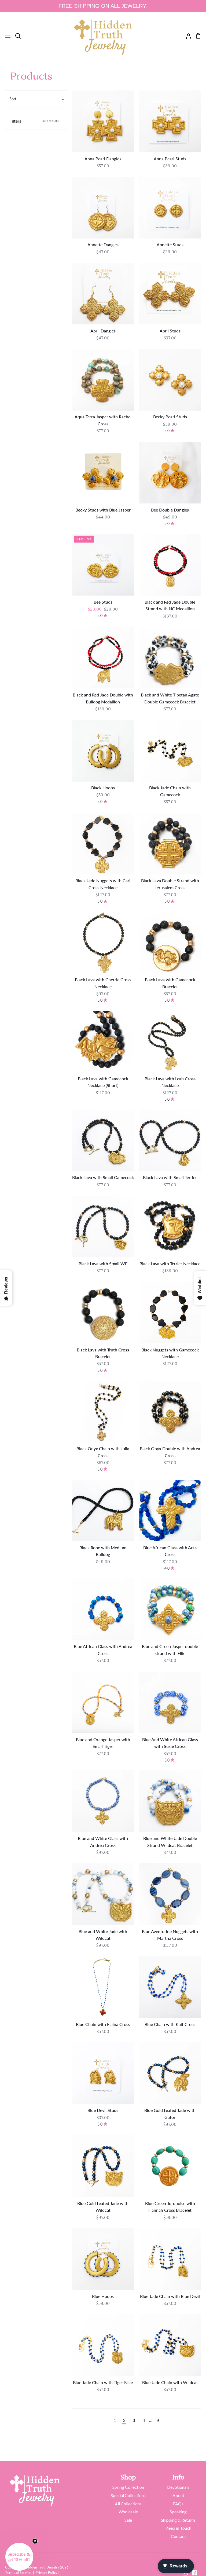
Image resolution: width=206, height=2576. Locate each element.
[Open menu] (5, 36)
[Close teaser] (35, 2541)
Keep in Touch (178, 2528)
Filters (34, 121)
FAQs (178, 2504)
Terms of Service (18, 2573)
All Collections (128, 2504)
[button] (19, 2557)
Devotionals (178, 2487)
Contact (178, 2536)
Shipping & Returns (178, 2520)
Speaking (178, 2512)
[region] (103, 6)
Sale (128, 2520)
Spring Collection (128, 2487)
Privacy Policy (47, 2573)
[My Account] (186, 36)
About (178, 2495)
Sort (13, 99)
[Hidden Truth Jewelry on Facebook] (194, 2573)
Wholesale (128, 2512)
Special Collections (128, 2495)
